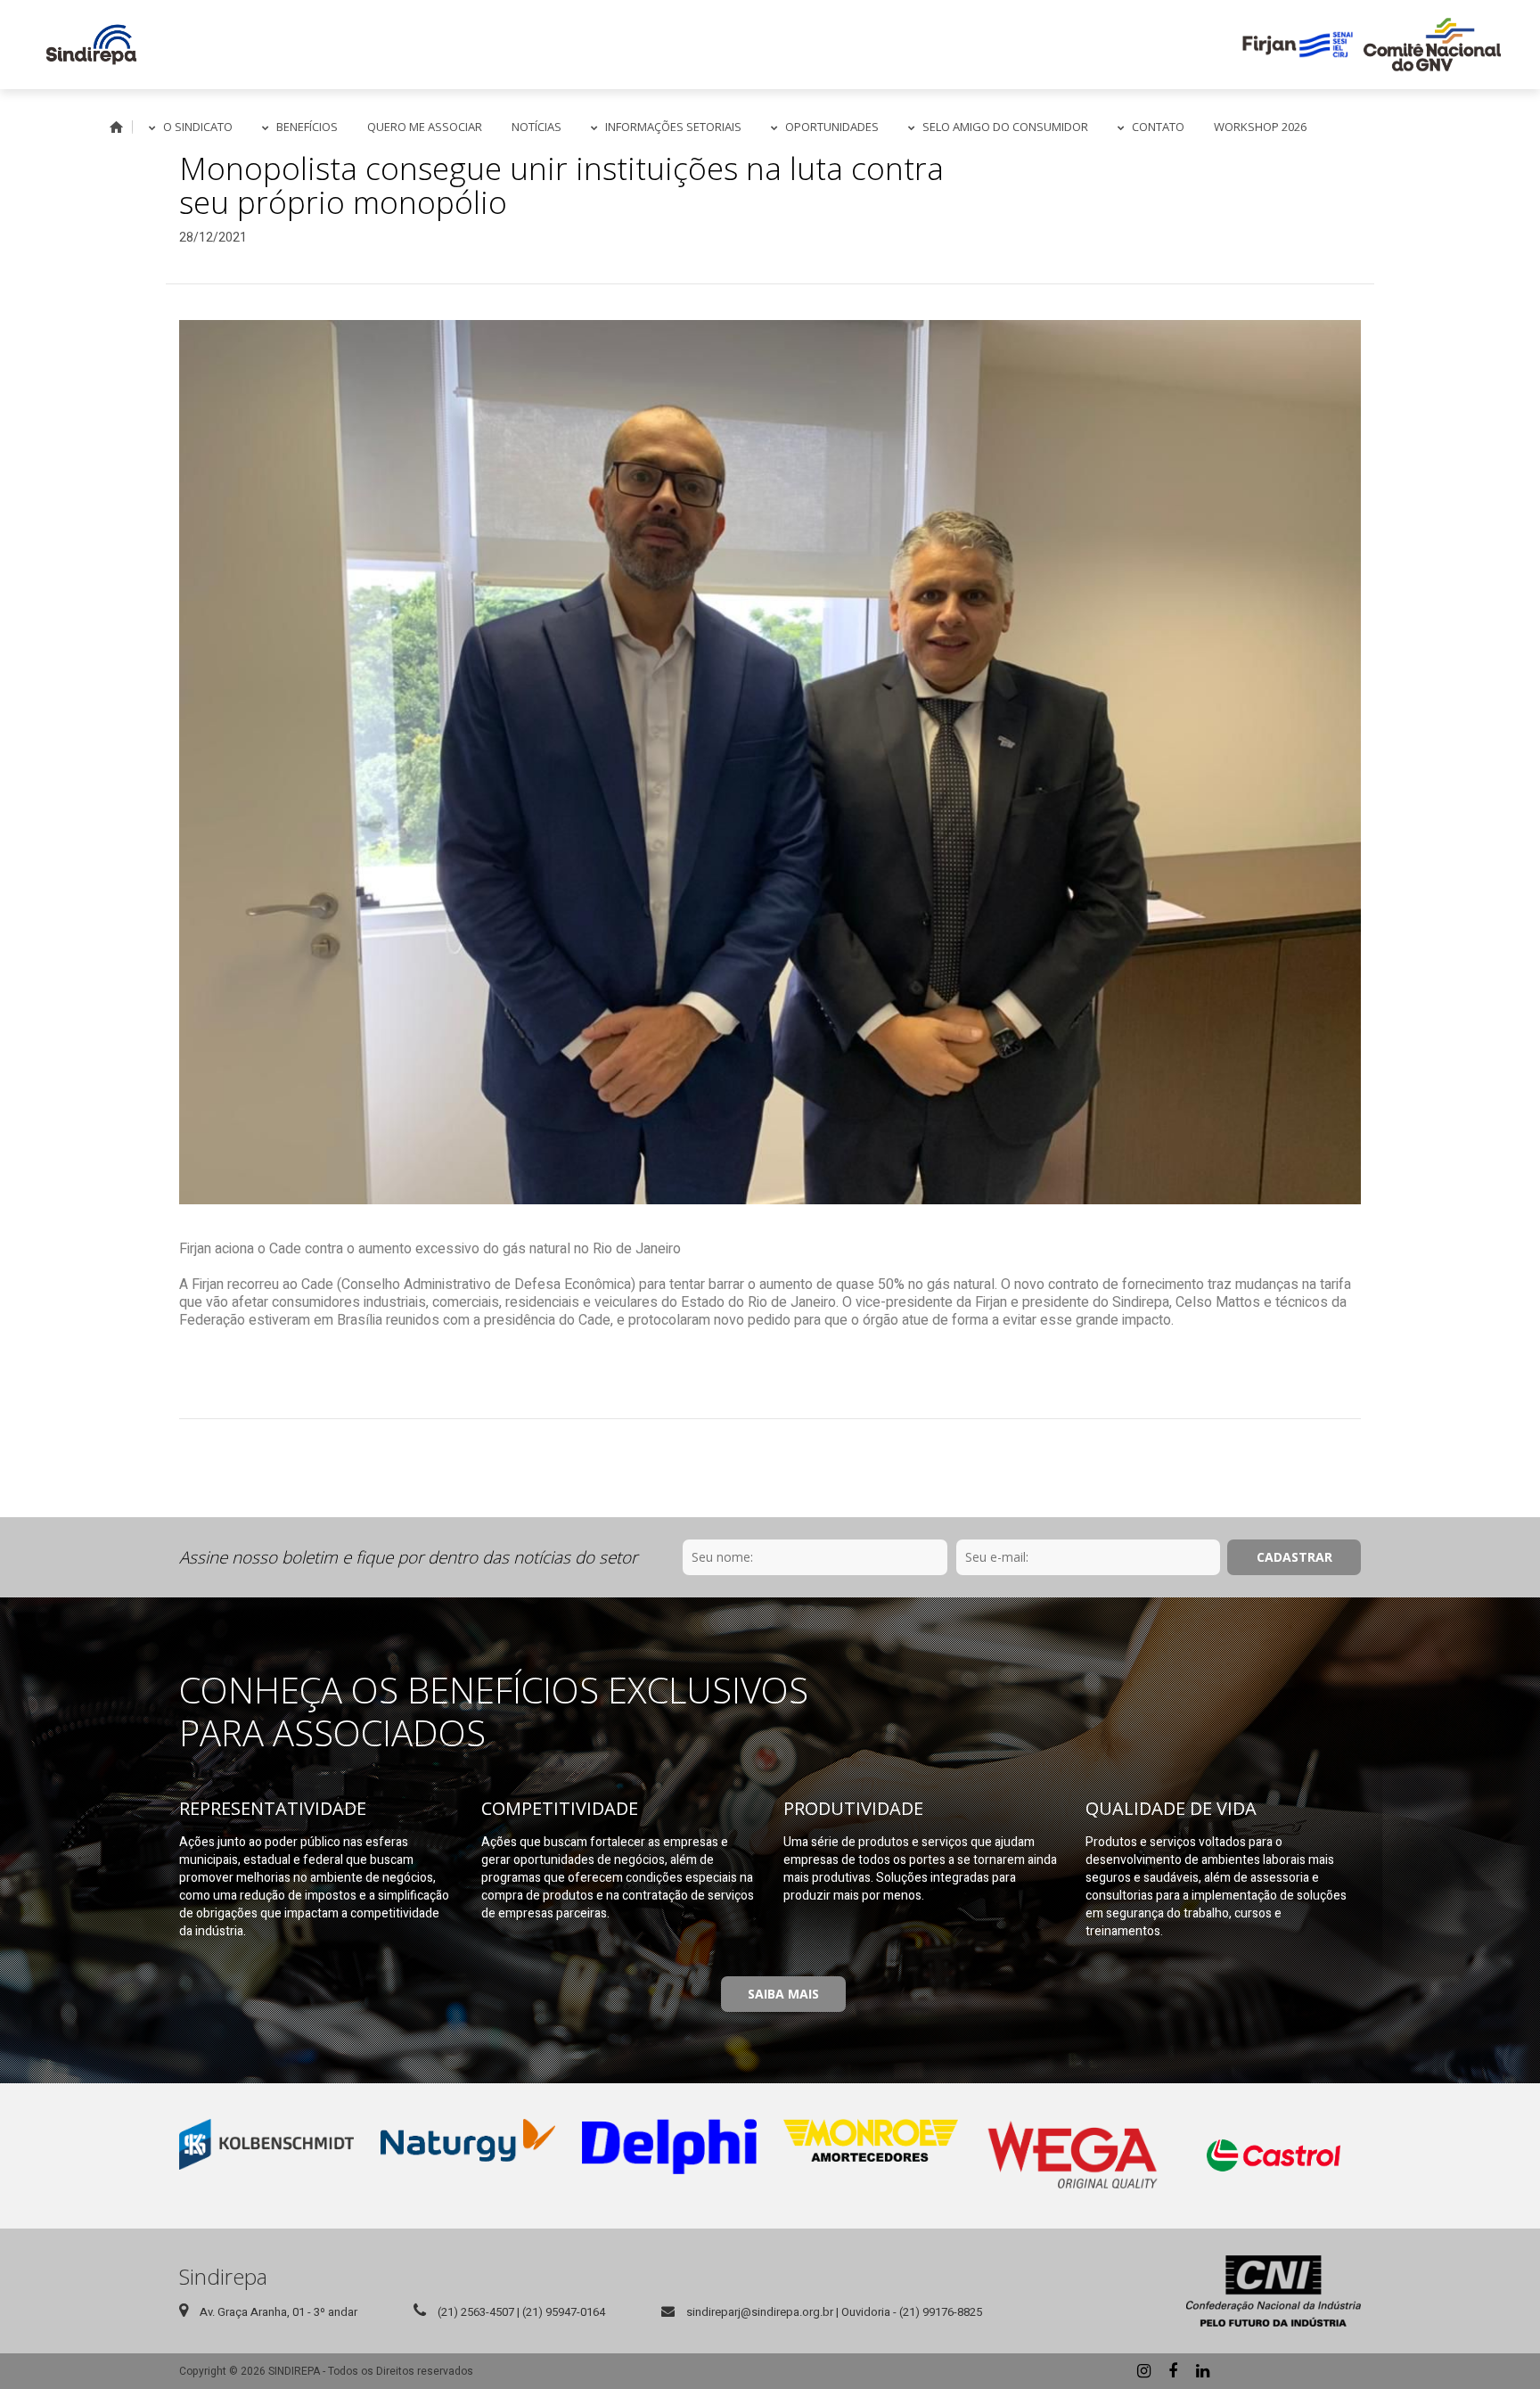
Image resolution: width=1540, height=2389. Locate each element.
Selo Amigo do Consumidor (1005, 127)
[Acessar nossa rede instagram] (1143, 2371)
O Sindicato (198, 127)
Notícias (537, 127)
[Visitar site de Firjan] (1298, 45)
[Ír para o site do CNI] (1274, 2291)
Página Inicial (117, 127)
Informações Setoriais (673, 127)
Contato (1158, 127)
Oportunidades (832, 127)
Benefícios (307, 127)
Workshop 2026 (1260, 127)
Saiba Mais (783, 1994)
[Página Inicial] (91, 45)
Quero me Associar (425, 127)
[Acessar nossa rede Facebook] (1173, 2371)
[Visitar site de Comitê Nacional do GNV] (1432, 45)
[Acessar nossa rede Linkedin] (1202, 2371)
